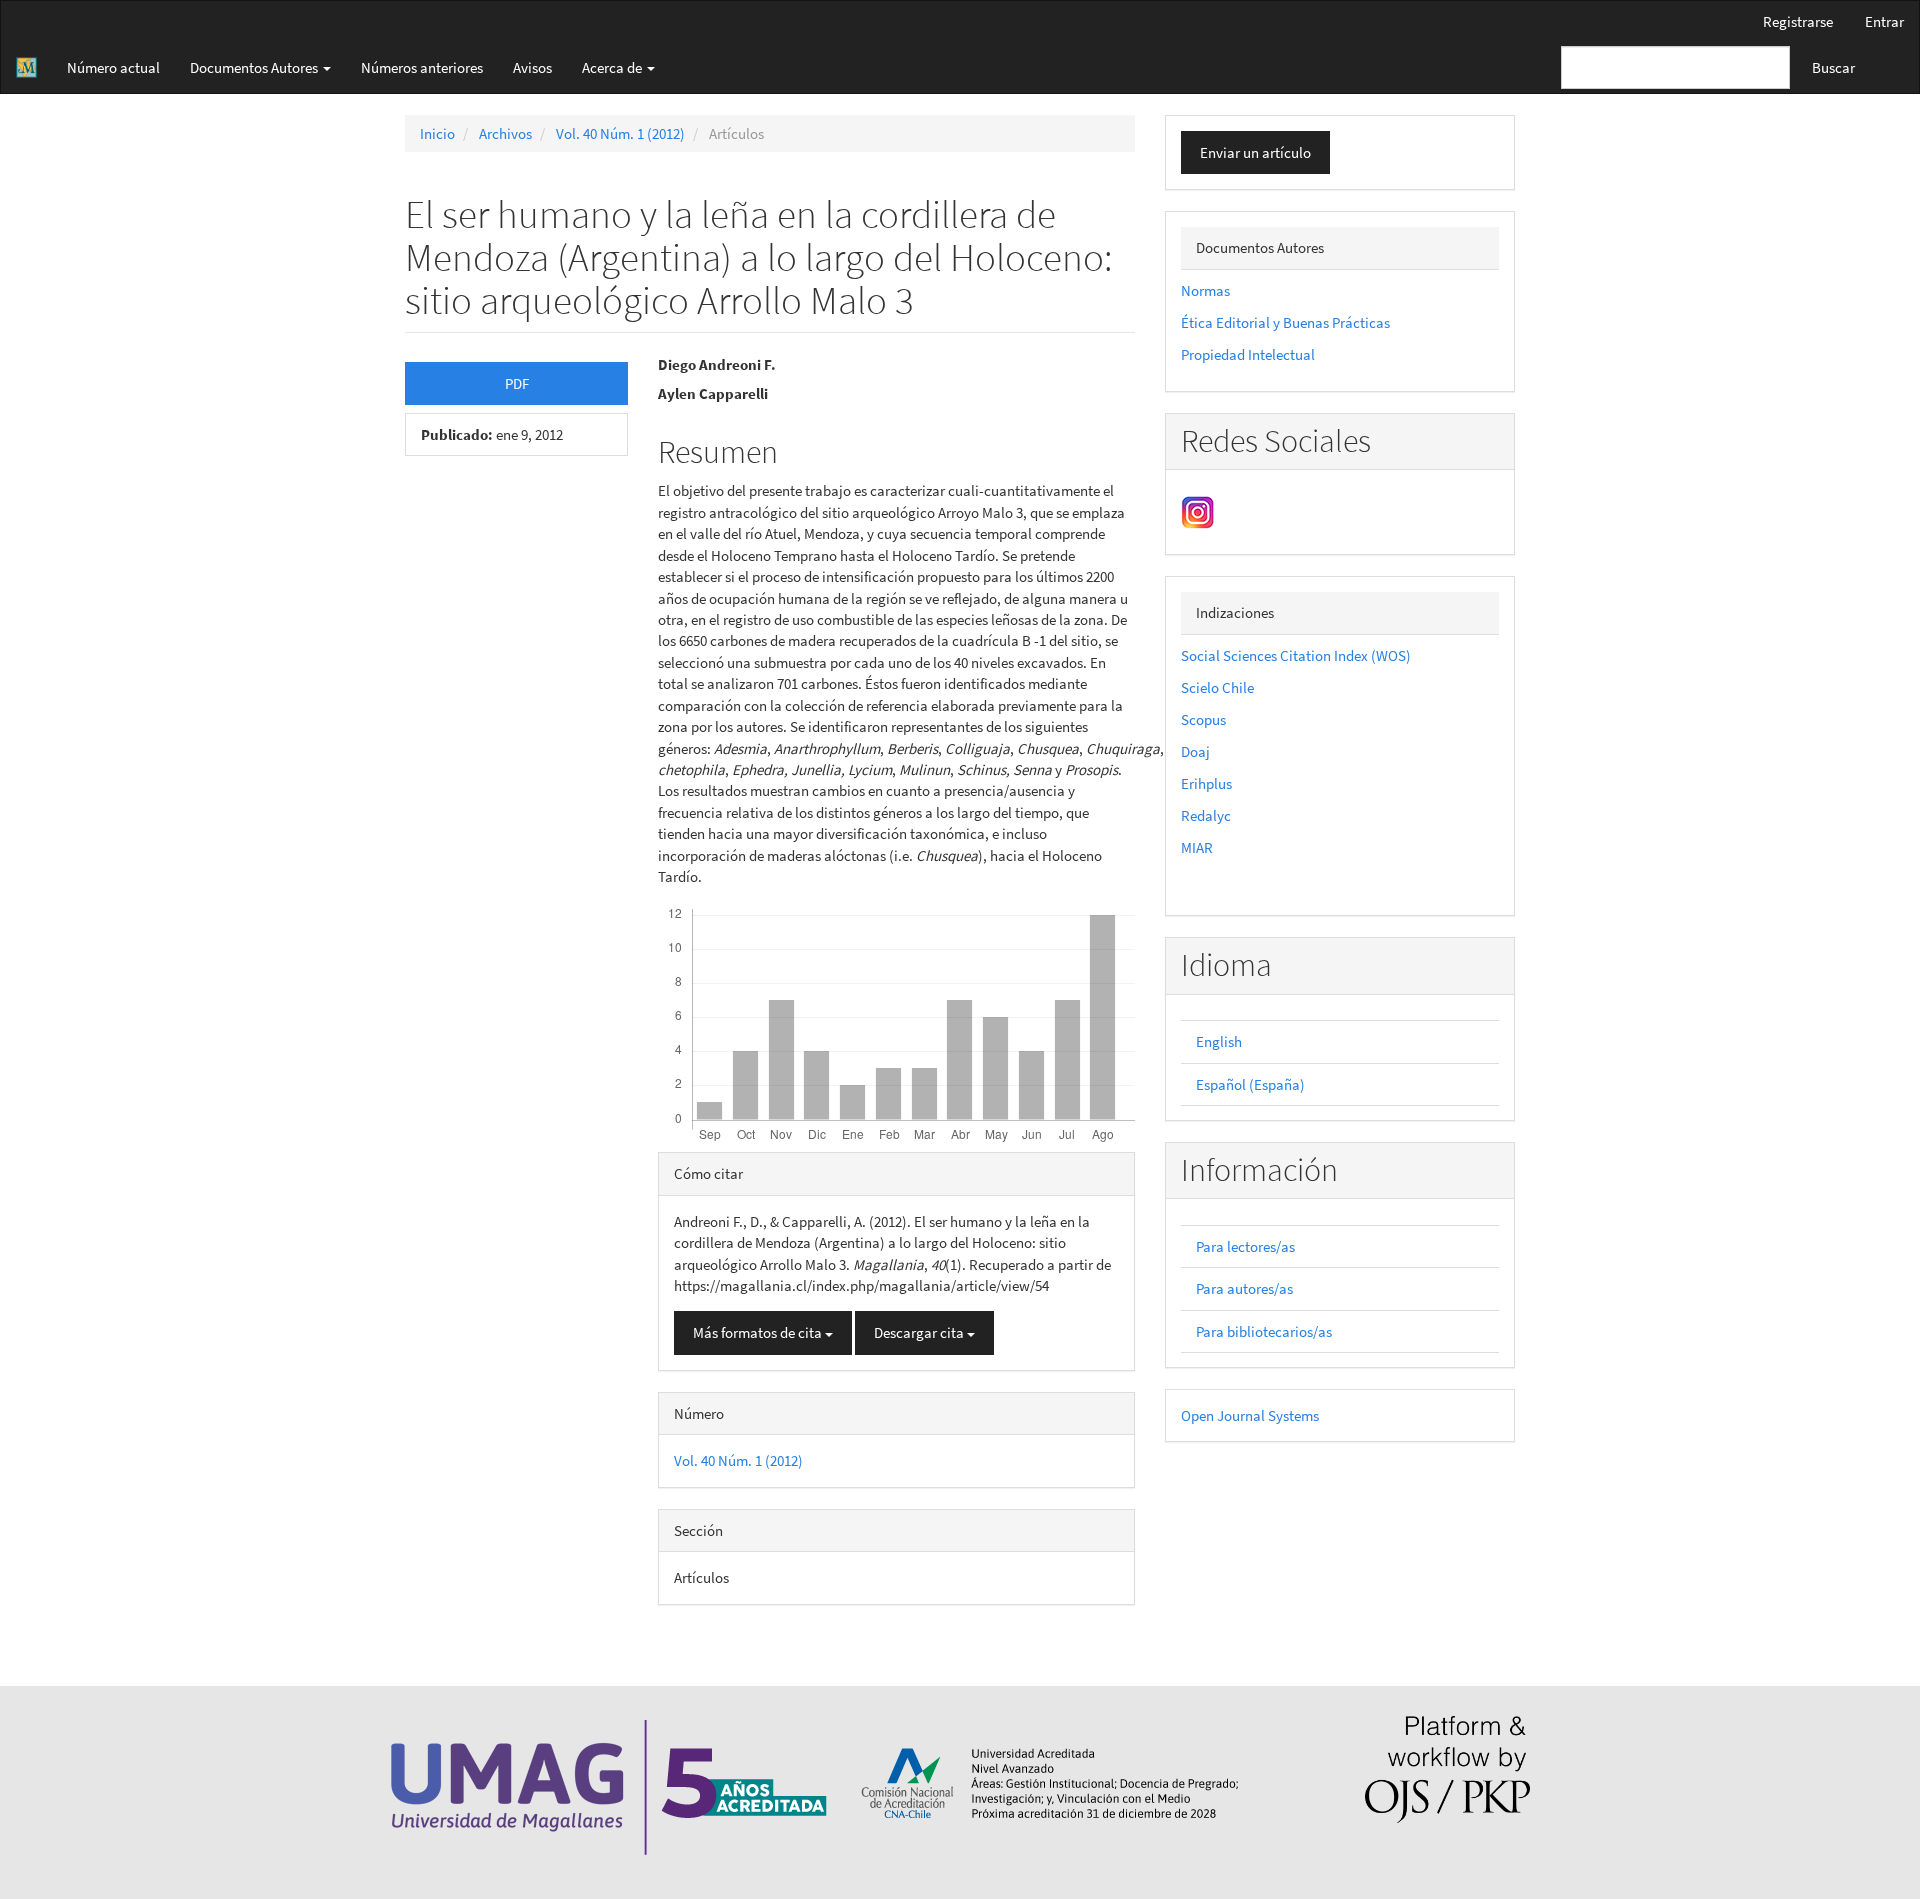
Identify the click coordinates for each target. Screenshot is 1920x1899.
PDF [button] (517, 383)
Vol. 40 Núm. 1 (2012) (620, 133)
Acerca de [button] (613, 67)
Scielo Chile (1217, 687)
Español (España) (1250, 1084)
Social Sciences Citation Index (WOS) (1296, 655)
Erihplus (1206, 783)
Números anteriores (422, 67)
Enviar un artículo (1255, 152)
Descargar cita (920, 1332)
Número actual (113, 67)
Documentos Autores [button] (255, 67)
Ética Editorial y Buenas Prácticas (1285, 322)
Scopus (1203, 719)
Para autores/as (1244, 1288)
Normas (1205, 290)
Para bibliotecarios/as (1264, 1331)
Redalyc (1206, 815)
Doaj (1195, 751)
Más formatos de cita (759, 1332)
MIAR (1197, 847)
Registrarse (1798, 21)
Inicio (437, 133)
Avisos (532, 67)
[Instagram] (1197, 510)
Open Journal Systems (1250, 1415)
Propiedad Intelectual (1248, 354)
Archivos (505, 133)
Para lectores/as (1245, 1246)
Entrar (1884, 21)
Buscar (1833, 67)
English (1219, 1041)
